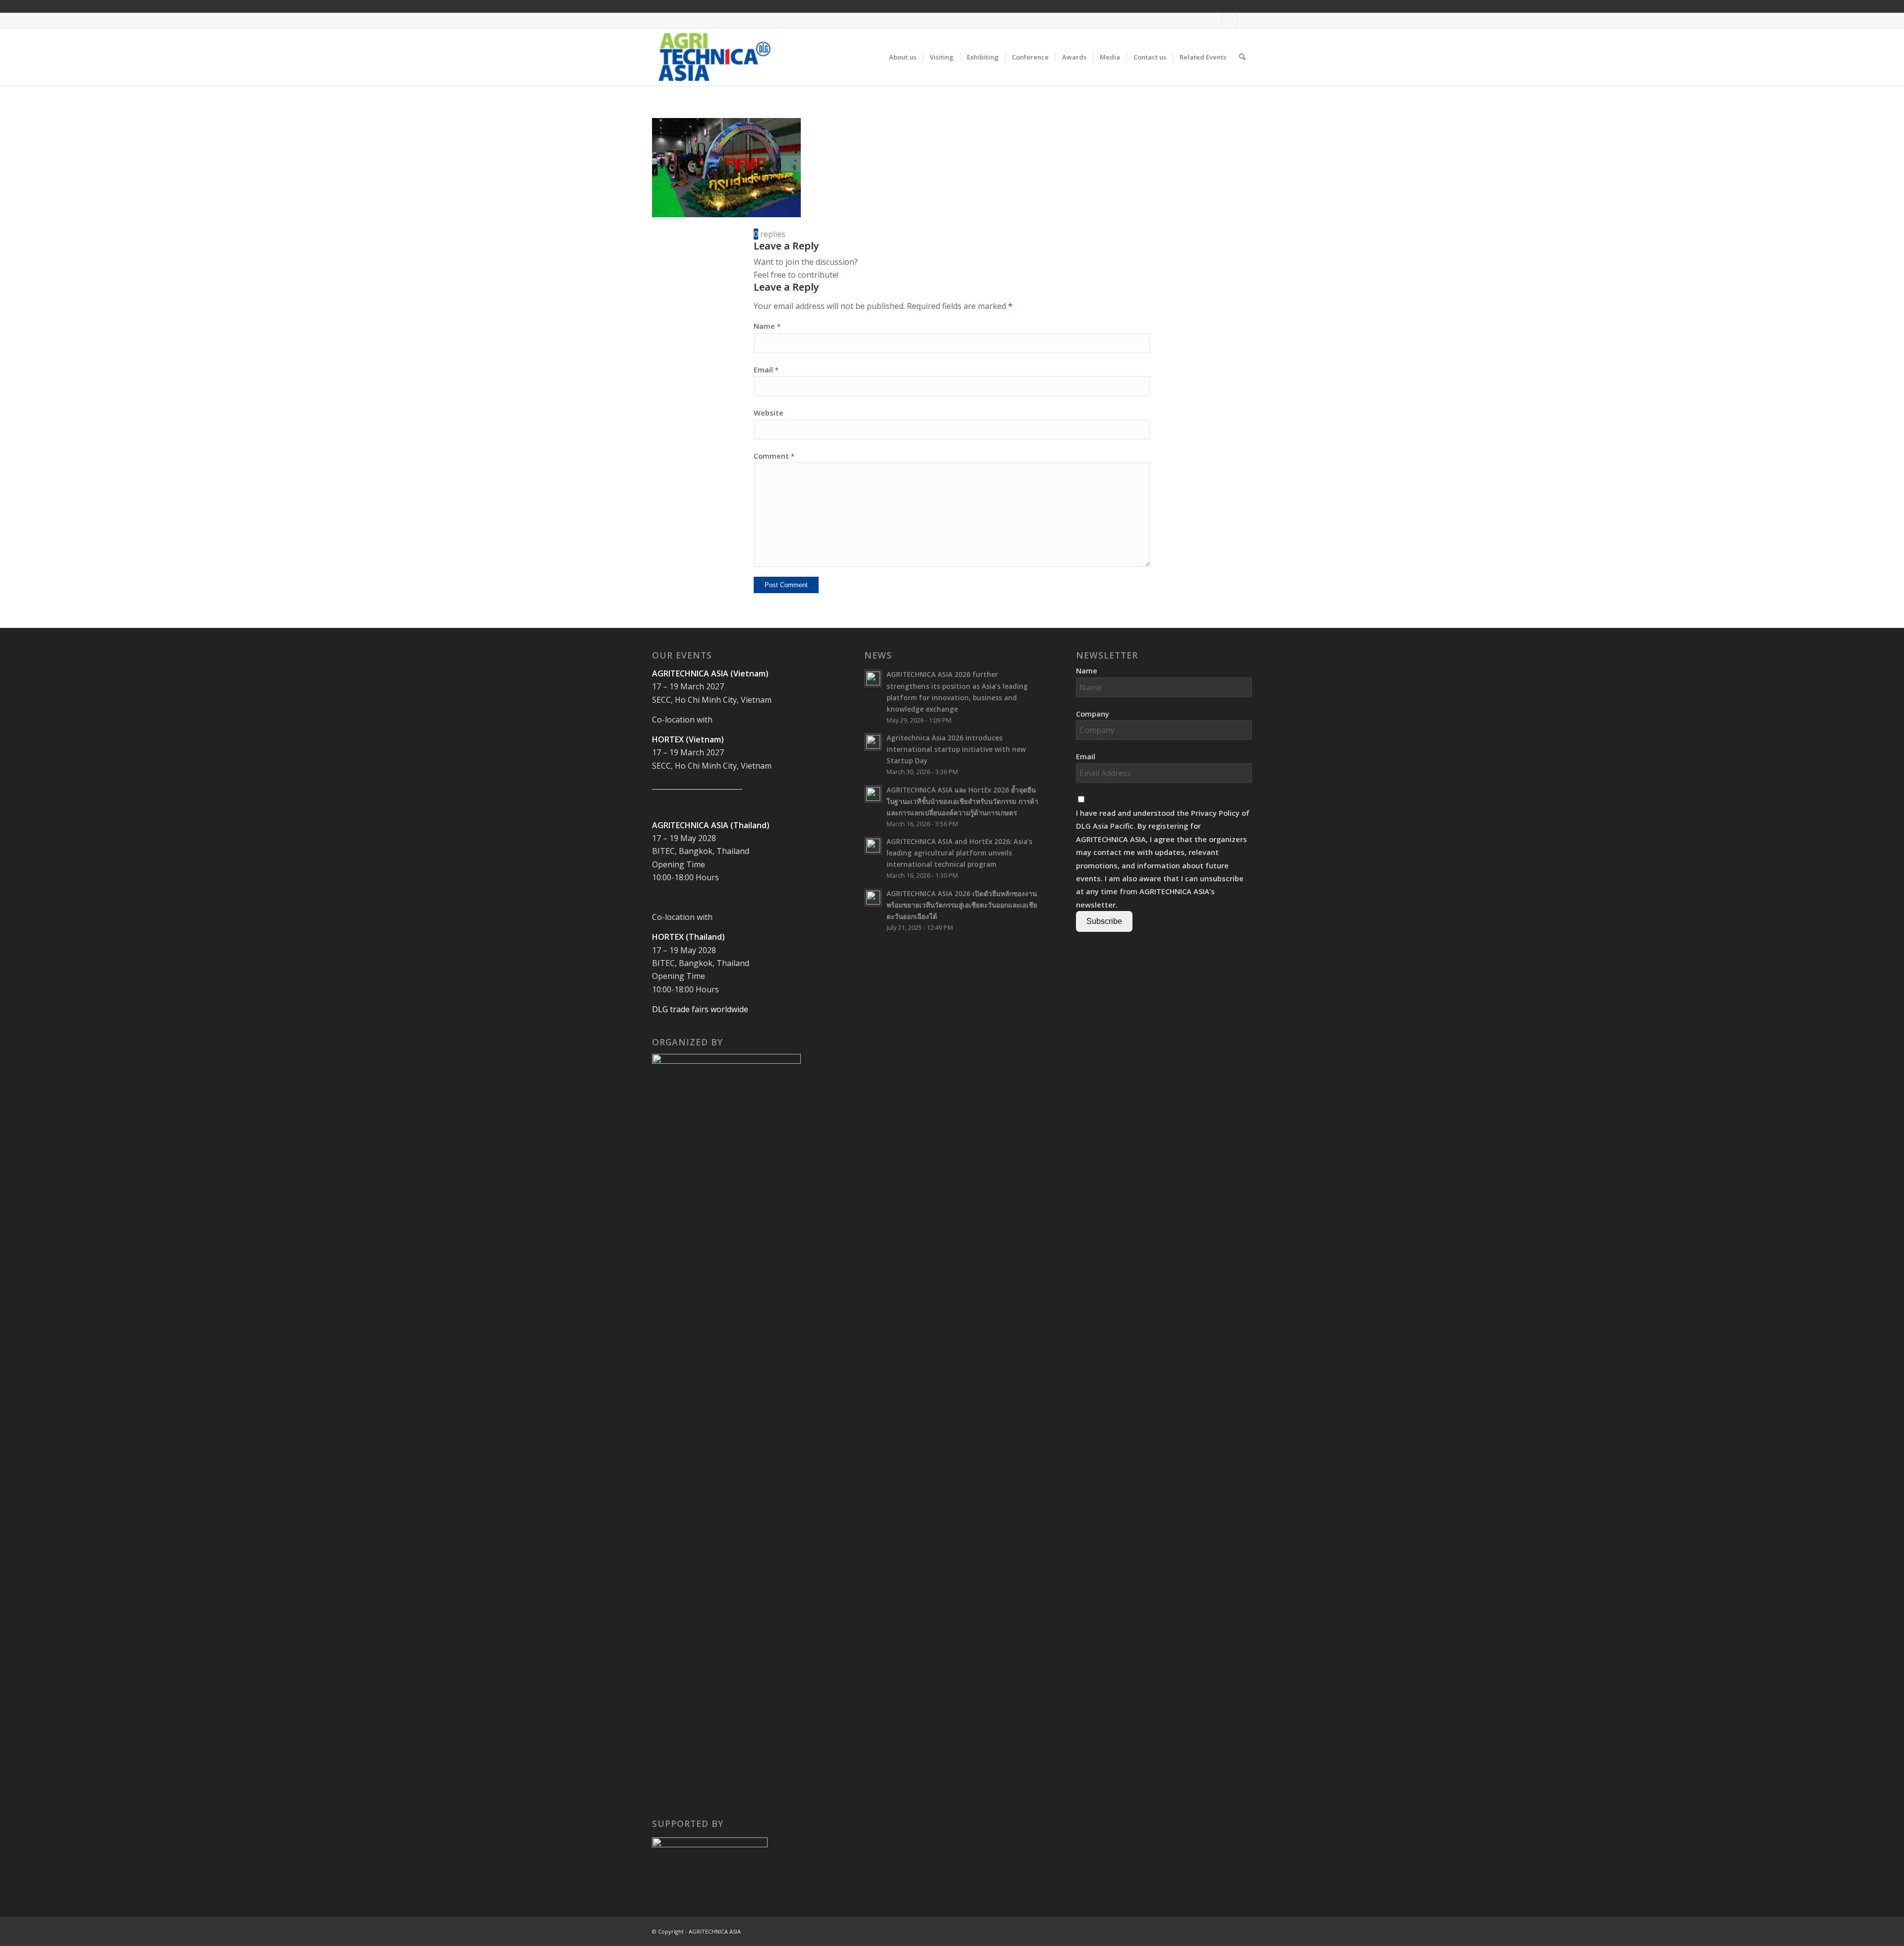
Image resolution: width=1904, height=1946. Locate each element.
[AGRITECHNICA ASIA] (714, 57)
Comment (774, 456)
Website (769, 413)
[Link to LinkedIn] (1245, 20)
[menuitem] (903, 57)
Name (767, 326)
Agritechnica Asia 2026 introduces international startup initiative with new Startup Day (956, 749)
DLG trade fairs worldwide (700, 1009)
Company (1093, 714)
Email (766, 369)
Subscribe (1104, 921)
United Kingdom (1170, 6)
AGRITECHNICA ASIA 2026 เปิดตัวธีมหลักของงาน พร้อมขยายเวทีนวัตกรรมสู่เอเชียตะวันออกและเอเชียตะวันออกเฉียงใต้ (962, 905)
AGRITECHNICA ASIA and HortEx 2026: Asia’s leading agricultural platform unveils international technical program (959, 853)
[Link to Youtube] (1229, 20)
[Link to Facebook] (1215, 20)
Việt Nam (1184, 6)
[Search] (1242, 57)
